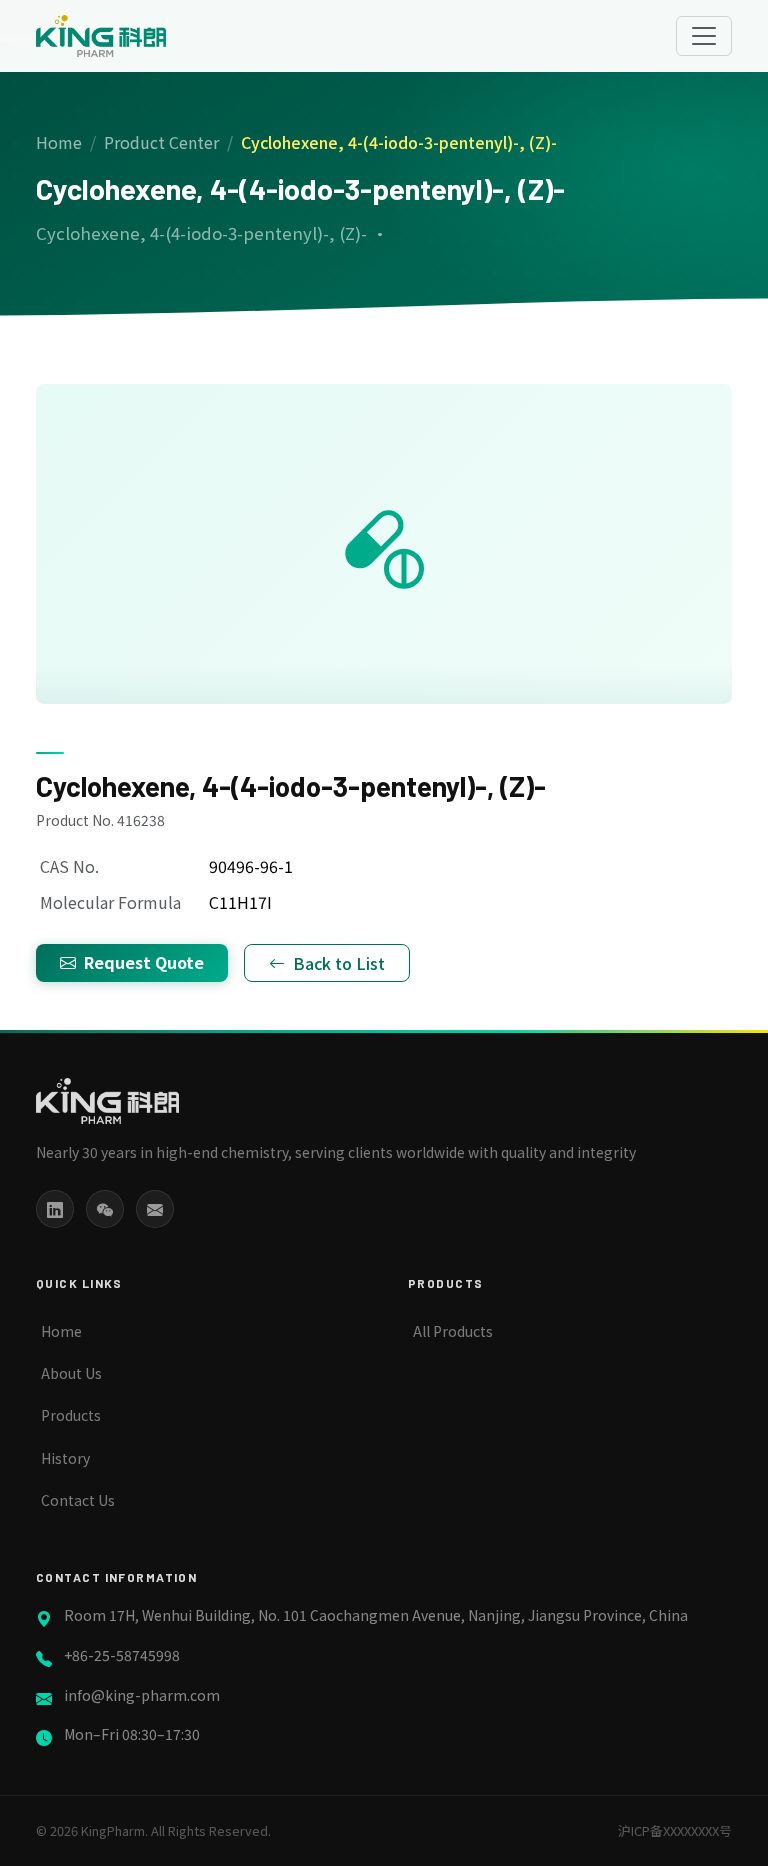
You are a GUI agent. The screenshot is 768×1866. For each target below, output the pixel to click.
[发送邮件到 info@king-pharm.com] (155, 1209)
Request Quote (144, 962)
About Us (71, 1373)
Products (71, 1415)
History (65, 1458)
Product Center (161, 142)
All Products (453, 1331)
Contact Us (78, 1500)
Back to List (339, 963)
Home (59, 142)
